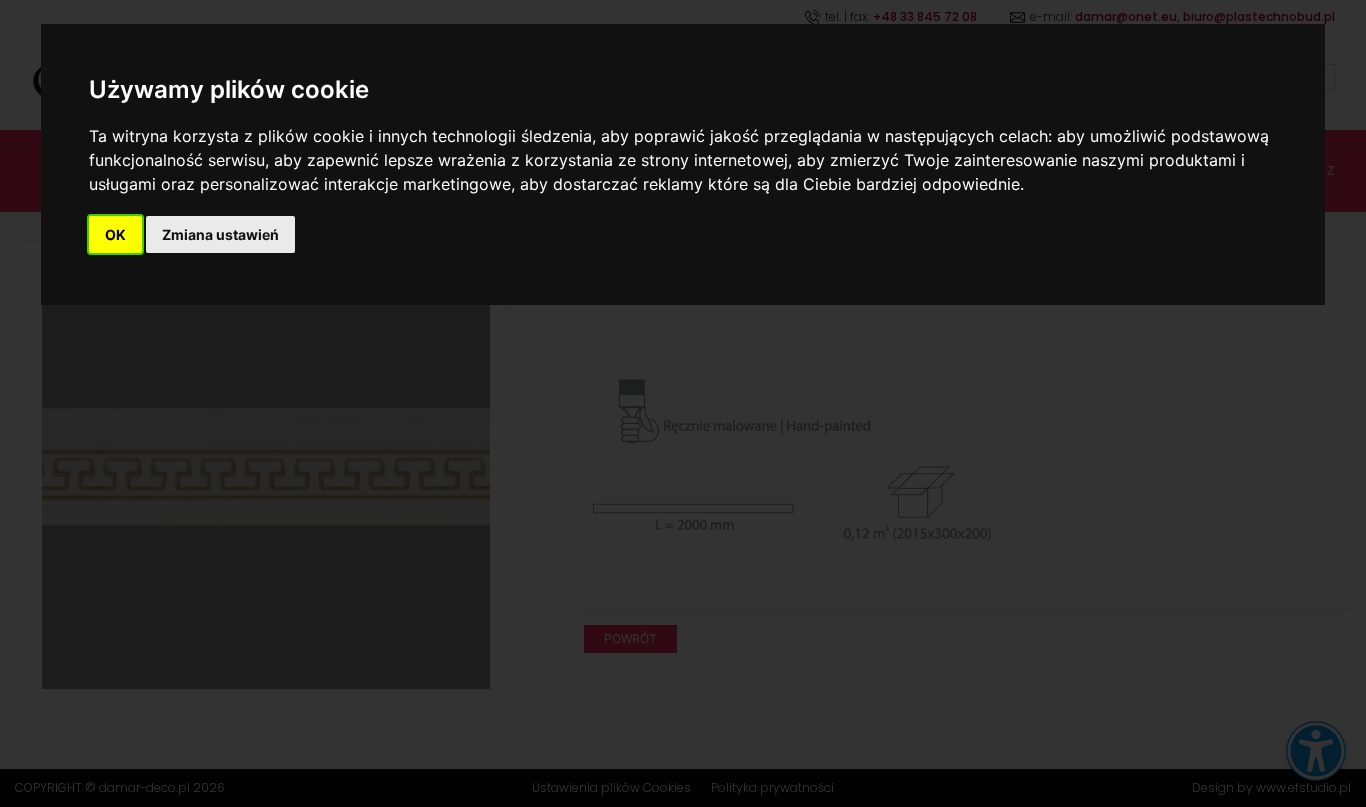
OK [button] (115, 234)
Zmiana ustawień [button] (220, 234)
